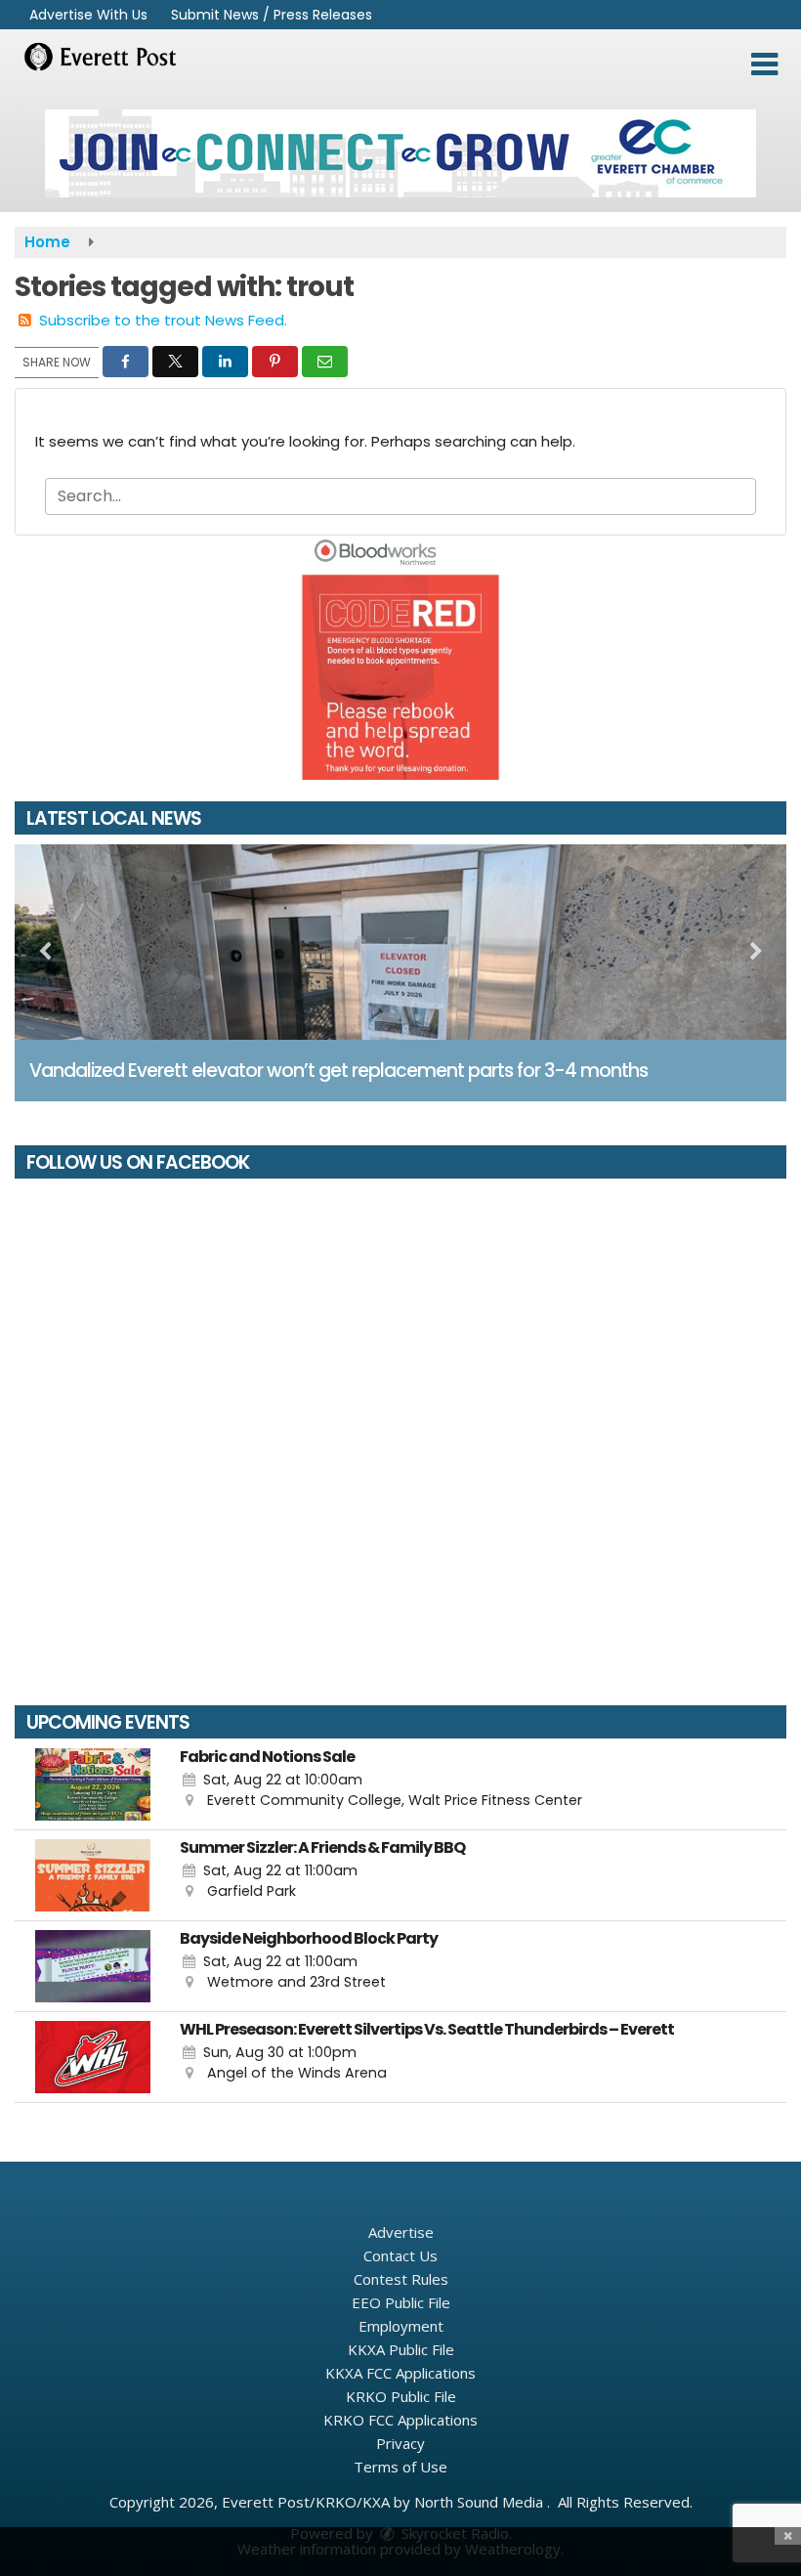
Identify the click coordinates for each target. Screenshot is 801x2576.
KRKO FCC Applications (400, 2420)
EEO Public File (401, 2302)
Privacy (400, 2443)
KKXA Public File (401, 2349)
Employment (401, 2326)
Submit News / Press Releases (272, 15)
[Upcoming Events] (93, 1784)
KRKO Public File (401, 2396)
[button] (764, 64)
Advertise (401, 2232)
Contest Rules (401, 2279)
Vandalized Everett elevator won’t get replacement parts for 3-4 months (338, 1071)
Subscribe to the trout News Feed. (163, 320)
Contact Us (400, 2255)
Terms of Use (400, 2467)
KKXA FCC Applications (400, 2373)
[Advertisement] (400, 153)
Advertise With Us (88, 15)
